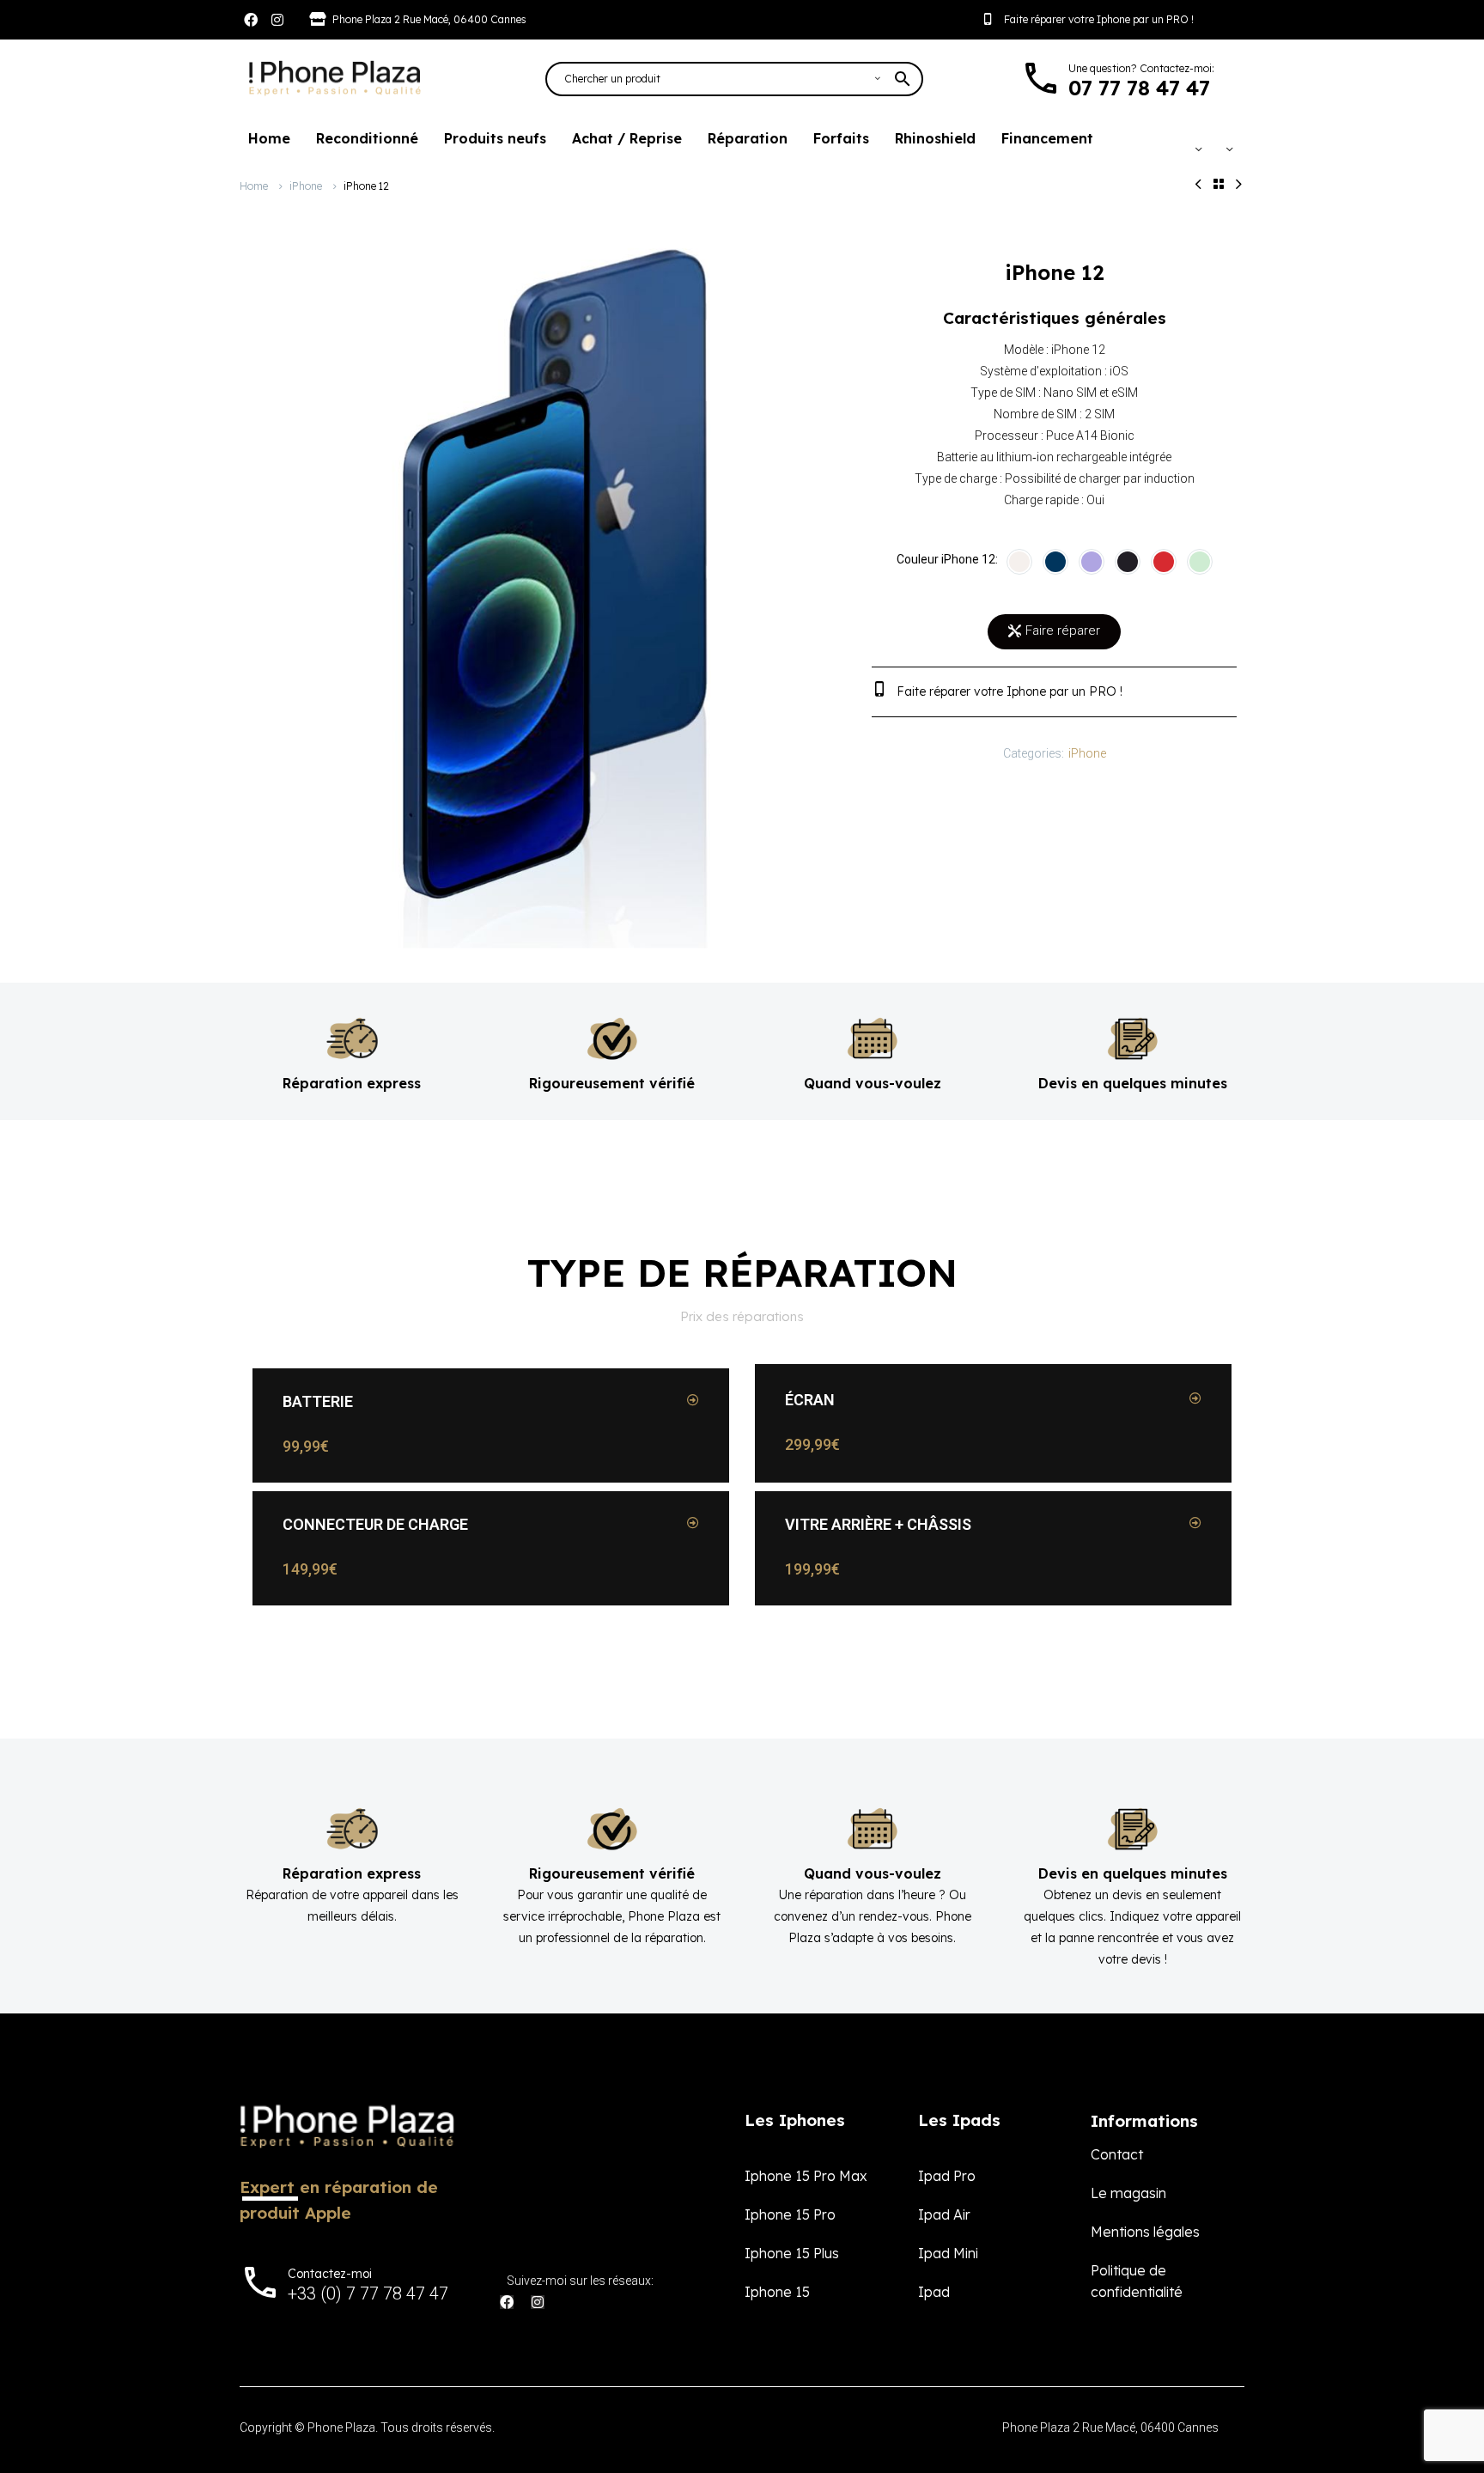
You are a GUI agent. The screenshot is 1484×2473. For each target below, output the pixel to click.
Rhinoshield (935, 138)
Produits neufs (495, 138)
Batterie (318, 1401)
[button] (491, 1402)
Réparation (748, 138)
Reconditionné (367, 138)
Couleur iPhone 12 (946, 559)
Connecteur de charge (375, 1524)
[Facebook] (507, 2302)
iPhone (306, 186)
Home (269, 138)
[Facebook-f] (251, 20)
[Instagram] (277, 20)
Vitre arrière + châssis (878, 1524)
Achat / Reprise (627, 138)
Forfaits (841, 138)
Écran (810, 1400)
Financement (1047, 138)
